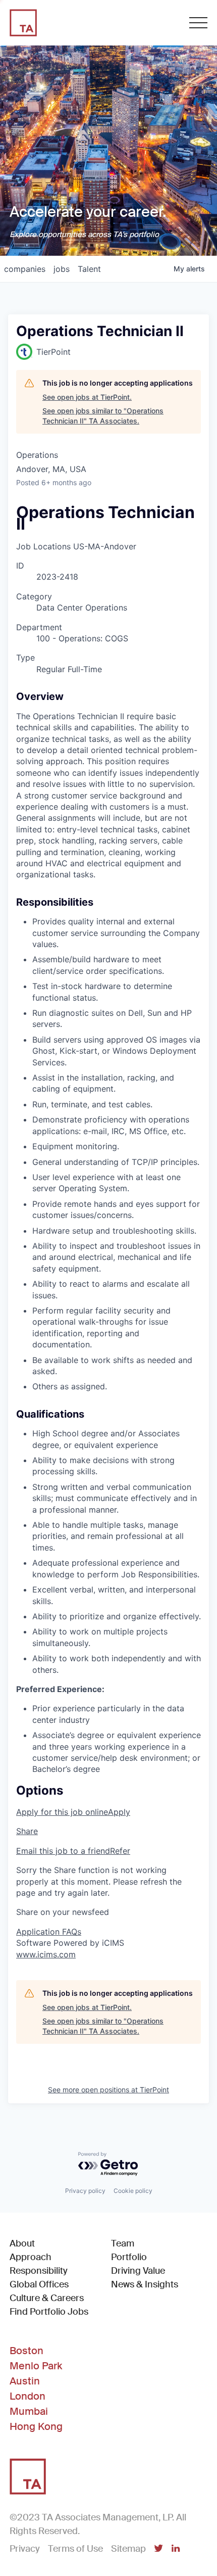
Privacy (25, 2549)
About (22, 2243)
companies (25, 269)
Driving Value (138, 2271)
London (28, 2396)
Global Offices (39, 2284)
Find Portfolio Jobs (49, 2311)
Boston (26, 2351)
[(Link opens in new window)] (158, 2549)
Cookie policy (133, 2191)
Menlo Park (36, 2366)
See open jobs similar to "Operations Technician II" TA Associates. (103, 416)
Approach (31, 2257)
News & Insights (145, 2284)
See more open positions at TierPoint (108, 2090)
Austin (25, 2381)
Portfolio (129, 2257)
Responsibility (39, 2271)
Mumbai (29, 2411)
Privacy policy (85, 2191)
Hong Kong (36, 2426)
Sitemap (128, 2549)
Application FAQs (49, 1932)
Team (123, 2243)
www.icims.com (46, 1954)
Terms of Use (75, 2549)
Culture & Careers (47, 2298)
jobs (62, 269)
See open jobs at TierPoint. (87, 397)
